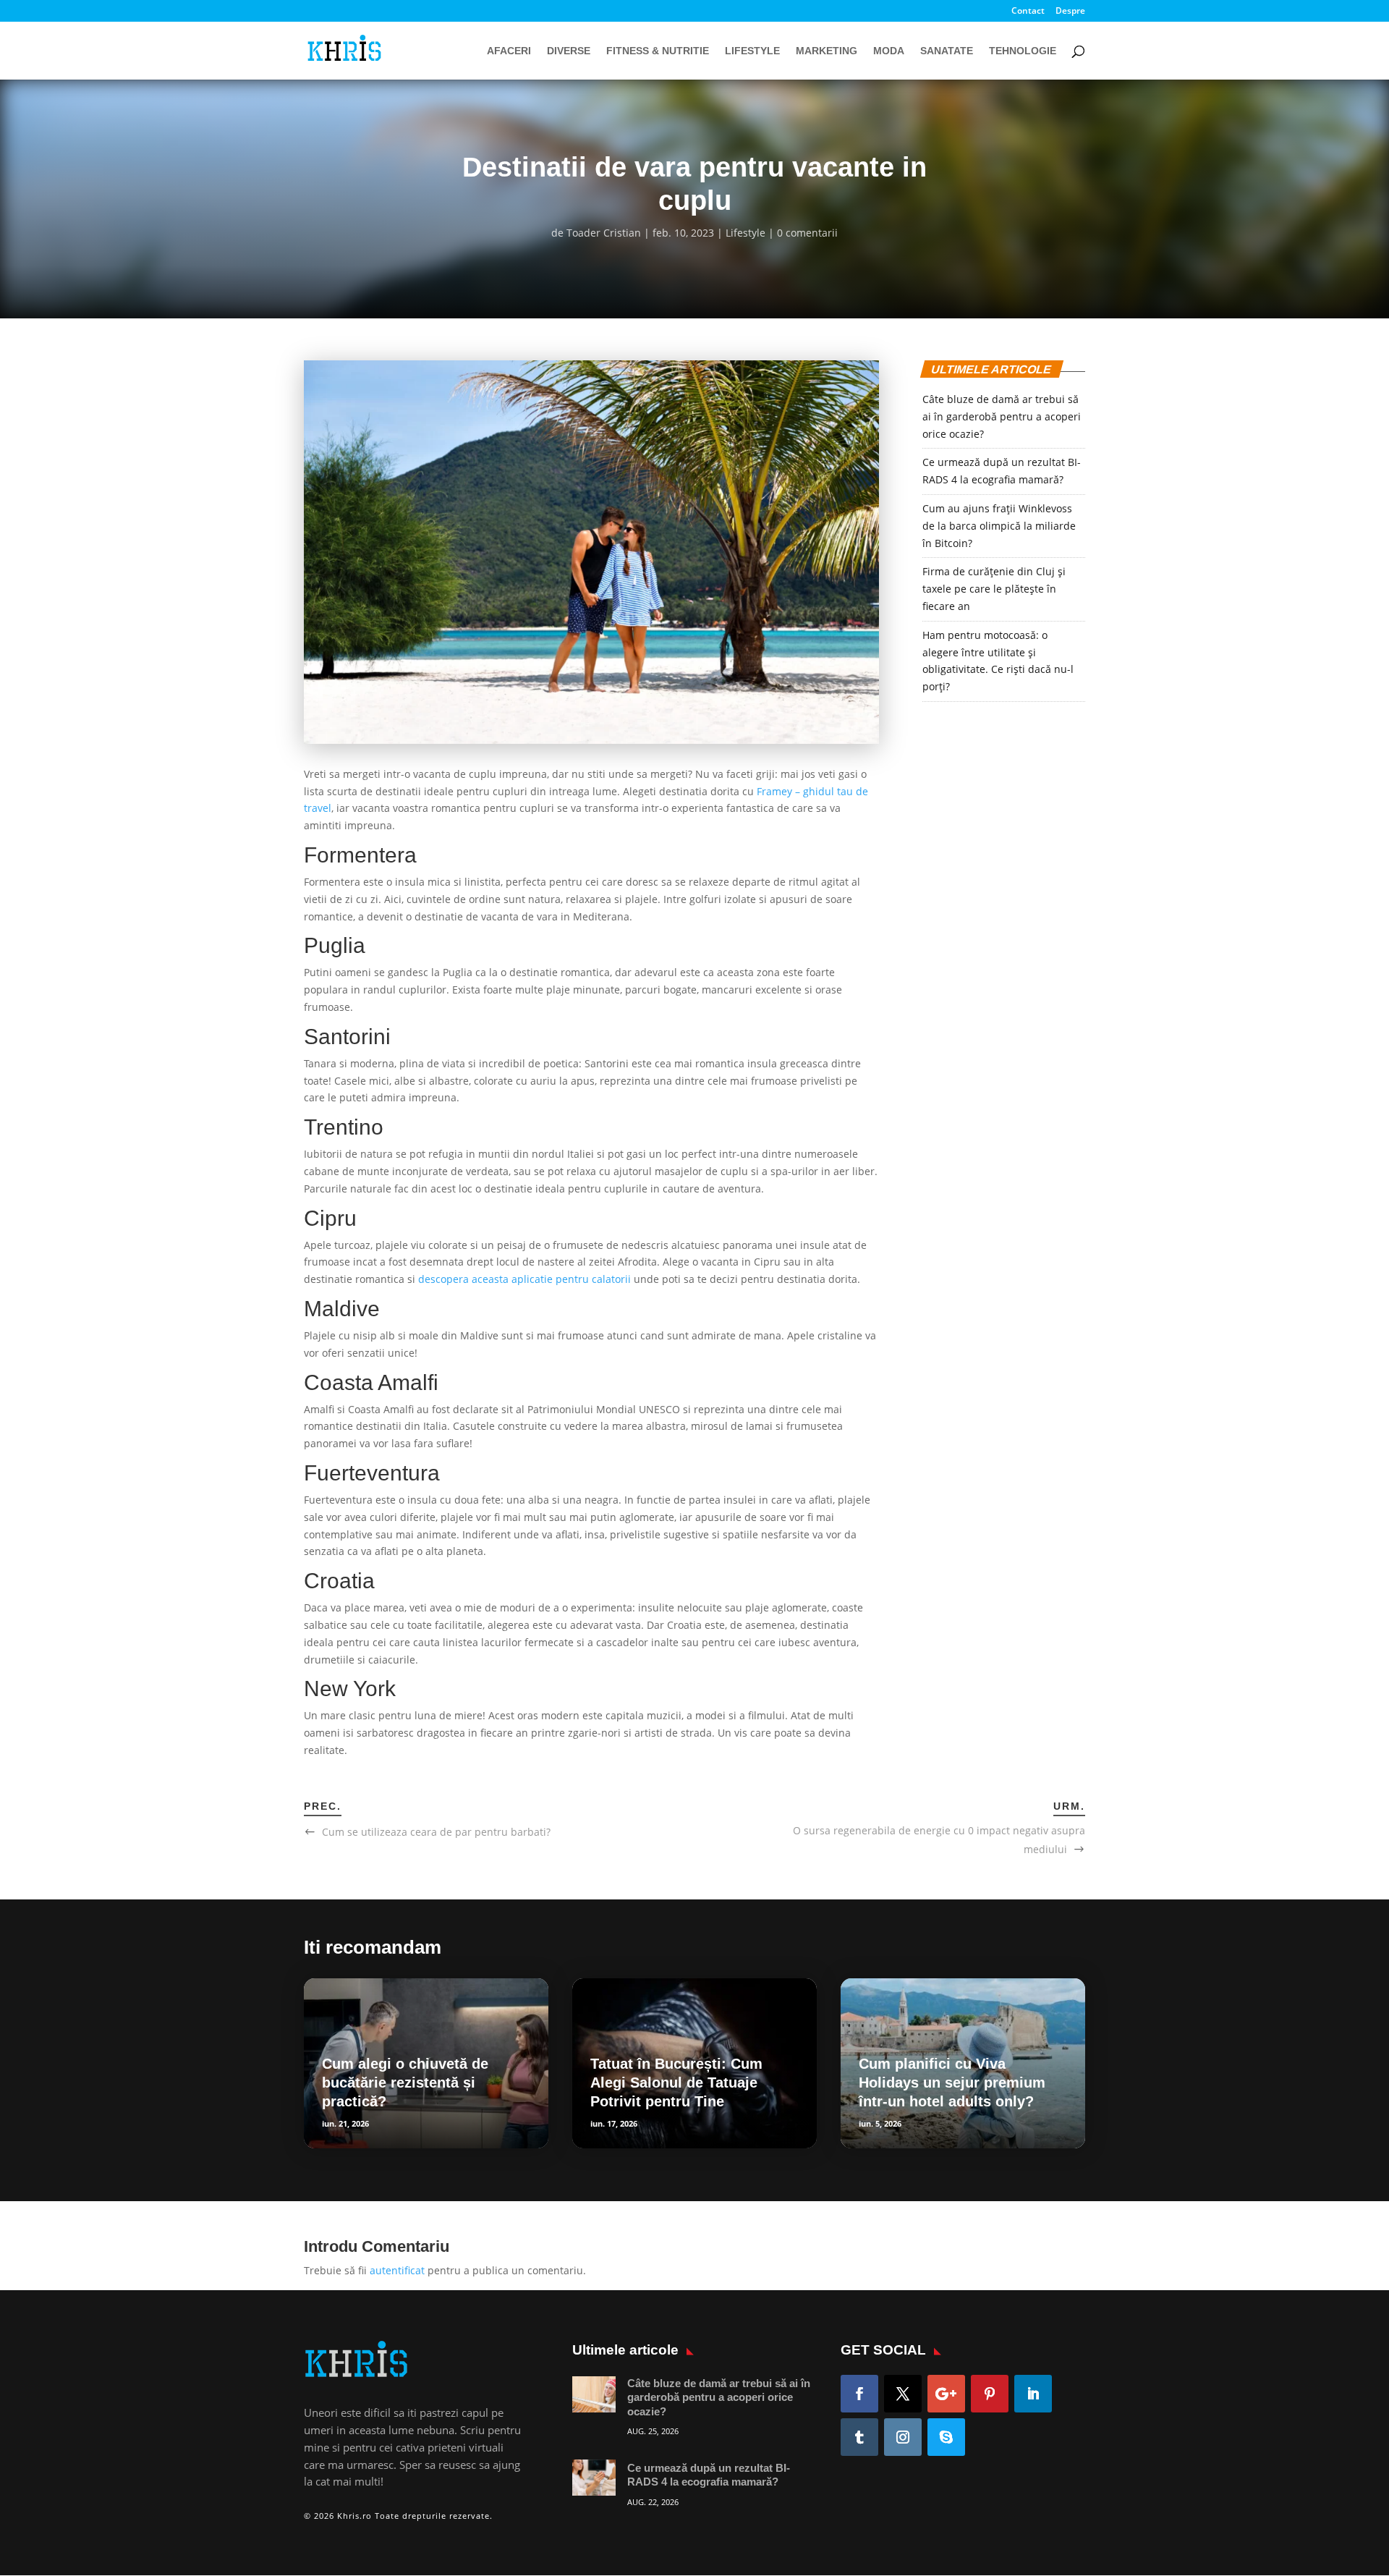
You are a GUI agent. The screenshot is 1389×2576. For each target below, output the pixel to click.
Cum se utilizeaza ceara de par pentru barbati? (436, 1832)
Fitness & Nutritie (658, 51)
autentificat (397, 2270)
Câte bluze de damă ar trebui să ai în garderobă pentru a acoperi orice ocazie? (1002, 416)
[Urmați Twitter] (903, 2394)
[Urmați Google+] (946, 2394)
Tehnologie (1023, 51)
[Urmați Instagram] (903, 2437)
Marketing (827, 51)
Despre (1070, 12)
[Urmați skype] (946, 2437)
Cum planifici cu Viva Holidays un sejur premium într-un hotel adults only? (952, 2083)
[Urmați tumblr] (859, 2437)
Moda (889, 51)
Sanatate (947, 51)
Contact (1028, 12)
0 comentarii (807, 233)
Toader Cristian (604, 233)
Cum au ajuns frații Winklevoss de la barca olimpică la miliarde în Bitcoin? (999, 526)
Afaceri (509, 51)
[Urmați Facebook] (859, 2394)
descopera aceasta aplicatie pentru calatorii (524, 1279)
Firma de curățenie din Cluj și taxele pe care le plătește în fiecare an (994, 589)
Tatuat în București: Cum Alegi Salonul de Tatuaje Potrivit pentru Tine (676, 2083)
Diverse (569, 51)
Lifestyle (752, 51)
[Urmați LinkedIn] (1033, 2394)
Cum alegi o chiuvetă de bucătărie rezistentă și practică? (405, 2083)
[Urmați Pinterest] (990, 2394)
